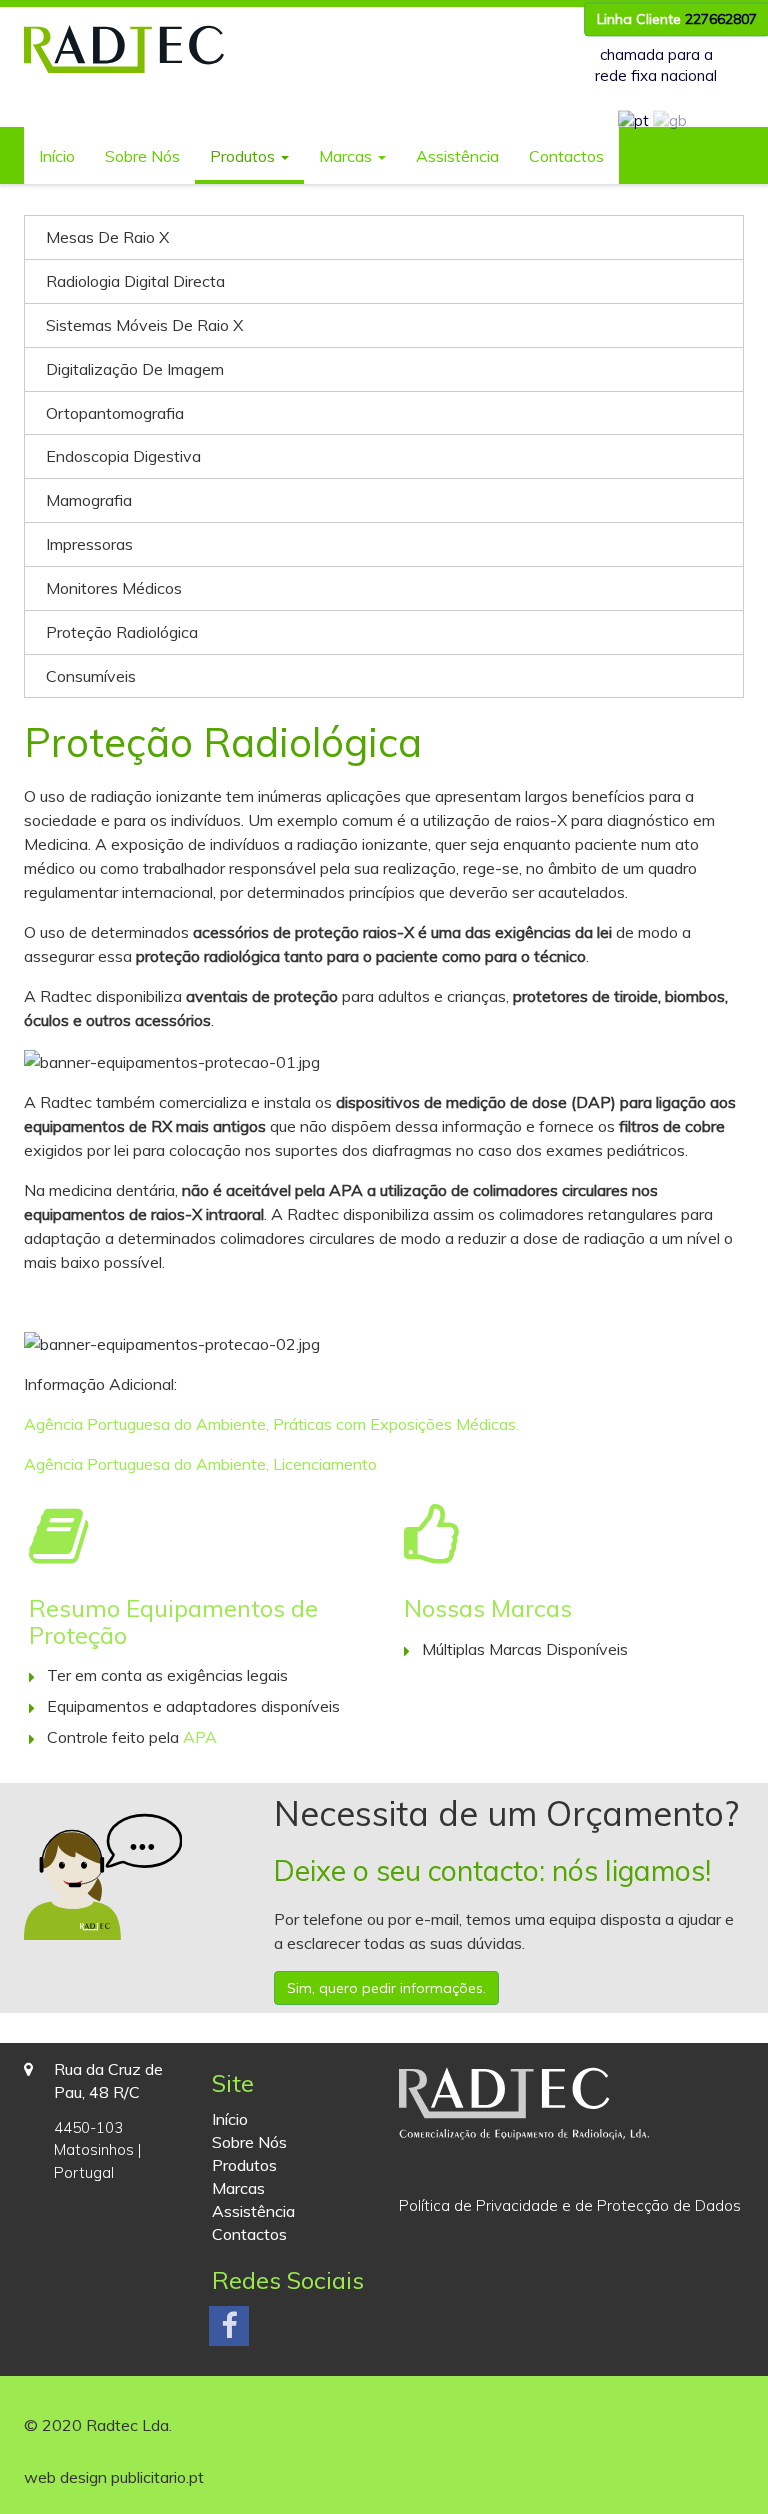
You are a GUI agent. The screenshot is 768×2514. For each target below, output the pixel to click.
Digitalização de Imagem (135, 369)
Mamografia (89, 500)
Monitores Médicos (114, 588)
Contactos (566, 156)
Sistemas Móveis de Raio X (144, 325)
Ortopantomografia (115, 413)
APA (200, 1737)
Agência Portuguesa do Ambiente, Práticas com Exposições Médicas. (271, 1424)
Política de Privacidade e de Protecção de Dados (570, 2205)
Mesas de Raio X (107, 237)
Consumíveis (91, 676)
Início (57, 156)
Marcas (347, 156)
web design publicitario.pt (114, 2477)
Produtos (244, 156)
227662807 (721, 19)
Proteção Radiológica (122, 632)
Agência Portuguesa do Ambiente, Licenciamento (200, 1464)
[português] (633, 120)
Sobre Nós (142, 156)
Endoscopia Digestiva (123, 456)
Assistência (457, 156)
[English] (670, 120)
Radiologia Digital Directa (135, 281)
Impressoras (89, 544)
